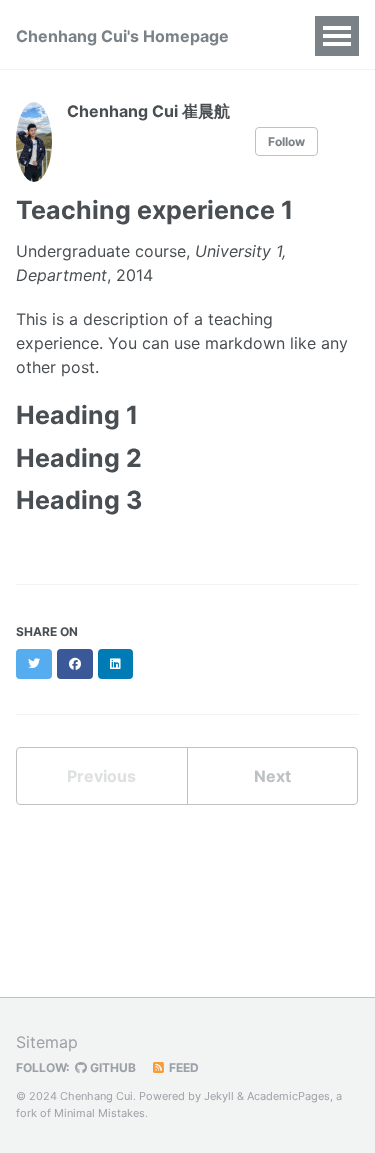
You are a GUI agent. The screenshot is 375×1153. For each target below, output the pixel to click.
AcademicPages (288, 1096)
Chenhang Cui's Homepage (122, 36)
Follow (286, 141)
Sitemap (47, 1042)
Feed (182, 1067)
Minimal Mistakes (99, 1113)
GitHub (111, 1067)
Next (272, 776)
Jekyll (219, 1096)
